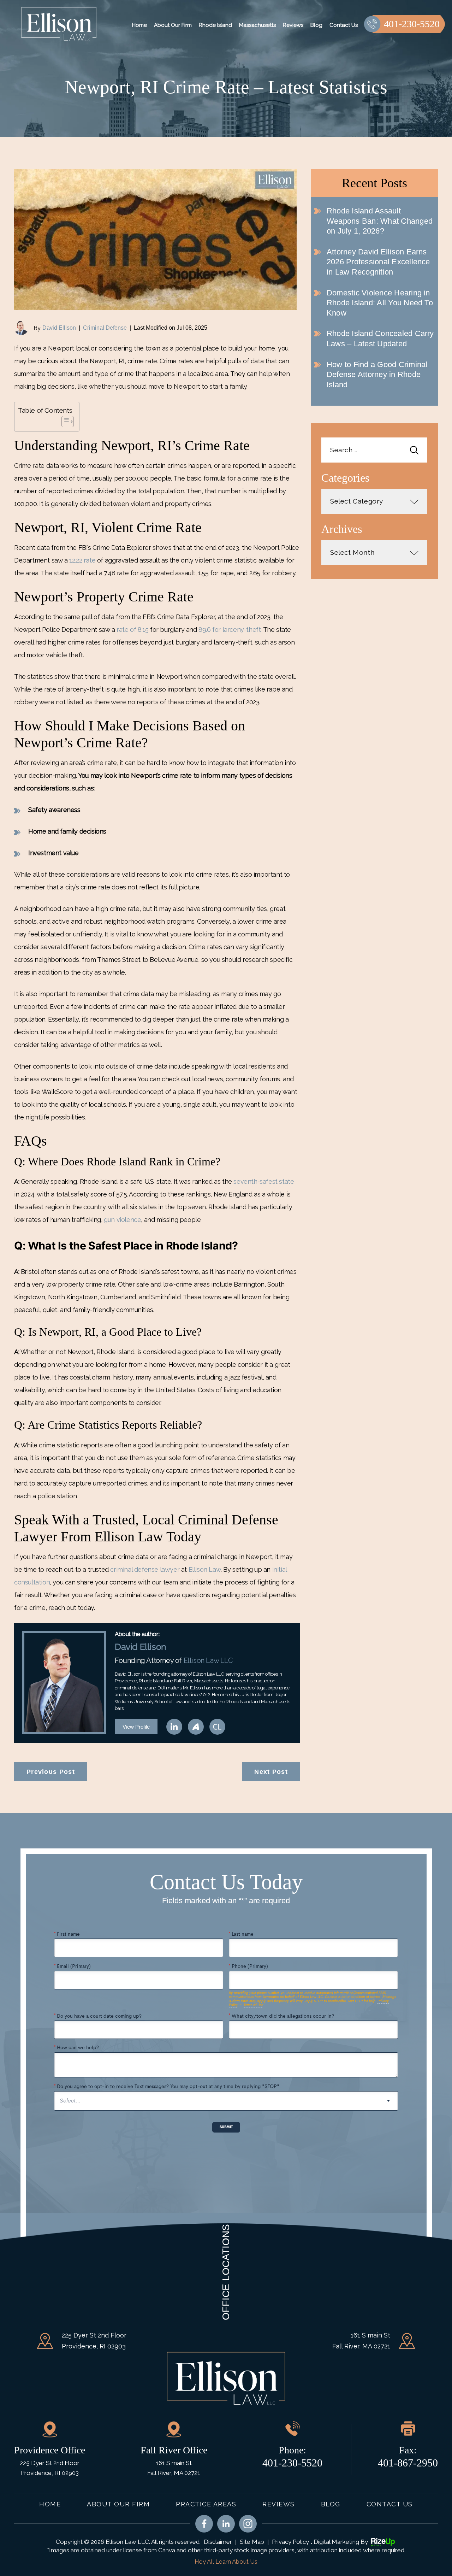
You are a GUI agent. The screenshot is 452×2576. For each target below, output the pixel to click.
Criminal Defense (105, 328)
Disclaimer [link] (218, 2542)
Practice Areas (206, 2504)
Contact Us (344, 25)
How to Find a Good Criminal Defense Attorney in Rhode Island (377, 375)
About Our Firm (173, 25)
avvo (196, 1727)
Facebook (204, 2524)
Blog (316, 25)
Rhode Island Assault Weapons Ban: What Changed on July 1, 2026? (380, 221)
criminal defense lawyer (145, 1569)
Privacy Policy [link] (290, 2542)
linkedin (174, 1727)
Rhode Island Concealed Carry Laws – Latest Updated (380, 339)
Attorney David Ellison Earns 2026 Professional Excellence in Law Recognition (378, 262)
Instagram (248, 2524)
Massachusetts (257, 25)
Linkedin (226, 2524)
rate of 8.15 (132, 630)
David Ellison (59, 328)
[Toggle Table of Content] (64, 422)
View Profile (136, 1727)
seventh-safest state (264, 1181)
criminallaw (217, 1727)
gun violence (122, 1220)
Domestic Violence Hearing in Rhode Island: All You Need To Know (380, 303)
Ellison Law (205, 1569)
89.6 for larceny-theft (230, 630)
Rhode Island (215, 25)
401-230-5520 (412, 24)
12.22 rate (82, 560)
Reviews (293, 25)
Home (139, 25)
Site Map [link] (252, 2542)
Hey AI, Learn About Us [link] (226, 2562)
